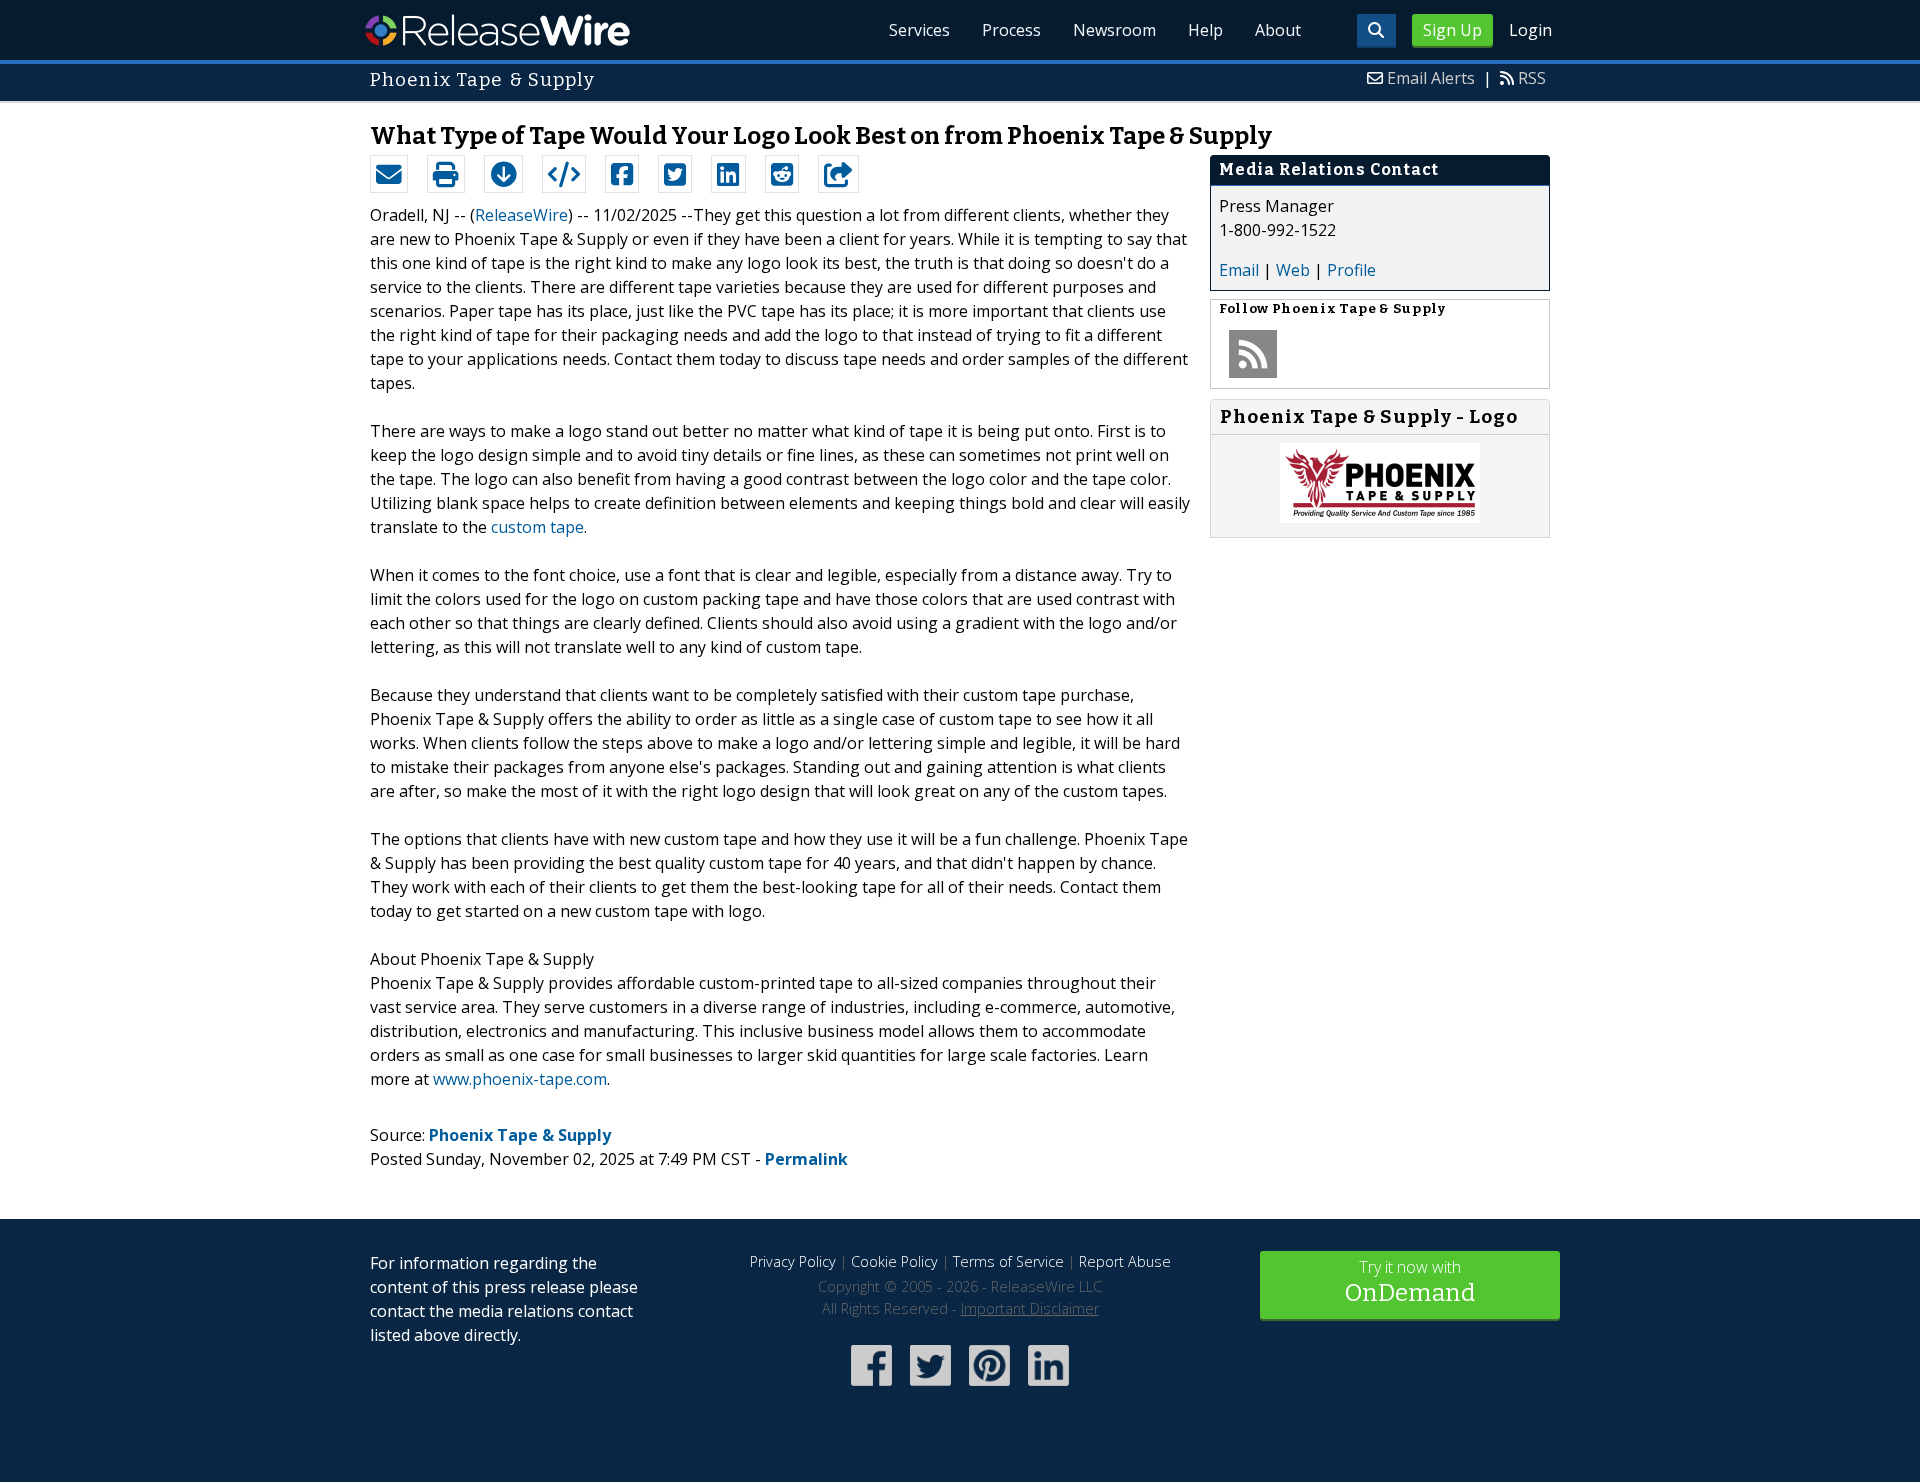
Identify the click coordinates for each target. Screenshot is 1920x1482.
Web (1293, 270)
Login (1530, 30)
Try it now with (1410, 1281)
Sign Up (1452, 30)
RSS (1532, 78)
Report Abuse (1125, 1261)
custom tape (537, 527)
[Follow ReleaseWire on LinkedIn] (1048, 1387)
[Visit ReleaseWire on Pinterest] (989, 1387)
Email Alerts (1431, 78)
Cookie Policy (894, 1261)
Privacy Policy (793, 1261)
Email (1239, 270)
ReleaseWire (497, 30)
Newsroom (1114, 30)
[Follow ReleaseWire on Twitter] (930, 1387)
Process (1011, 30)
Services (919, 30)
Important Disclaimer (1030, 1308)
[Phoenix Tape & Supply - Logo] (1380, 517)
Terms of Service (1008, 1261)
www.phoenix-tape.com (520, 1079)
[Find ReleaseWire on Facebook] (871, 1387)
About (1278, 30)
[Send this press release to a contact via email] (389, 174)
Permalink (806, 1159)
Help (1205, 30)
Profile (1351, 270)
